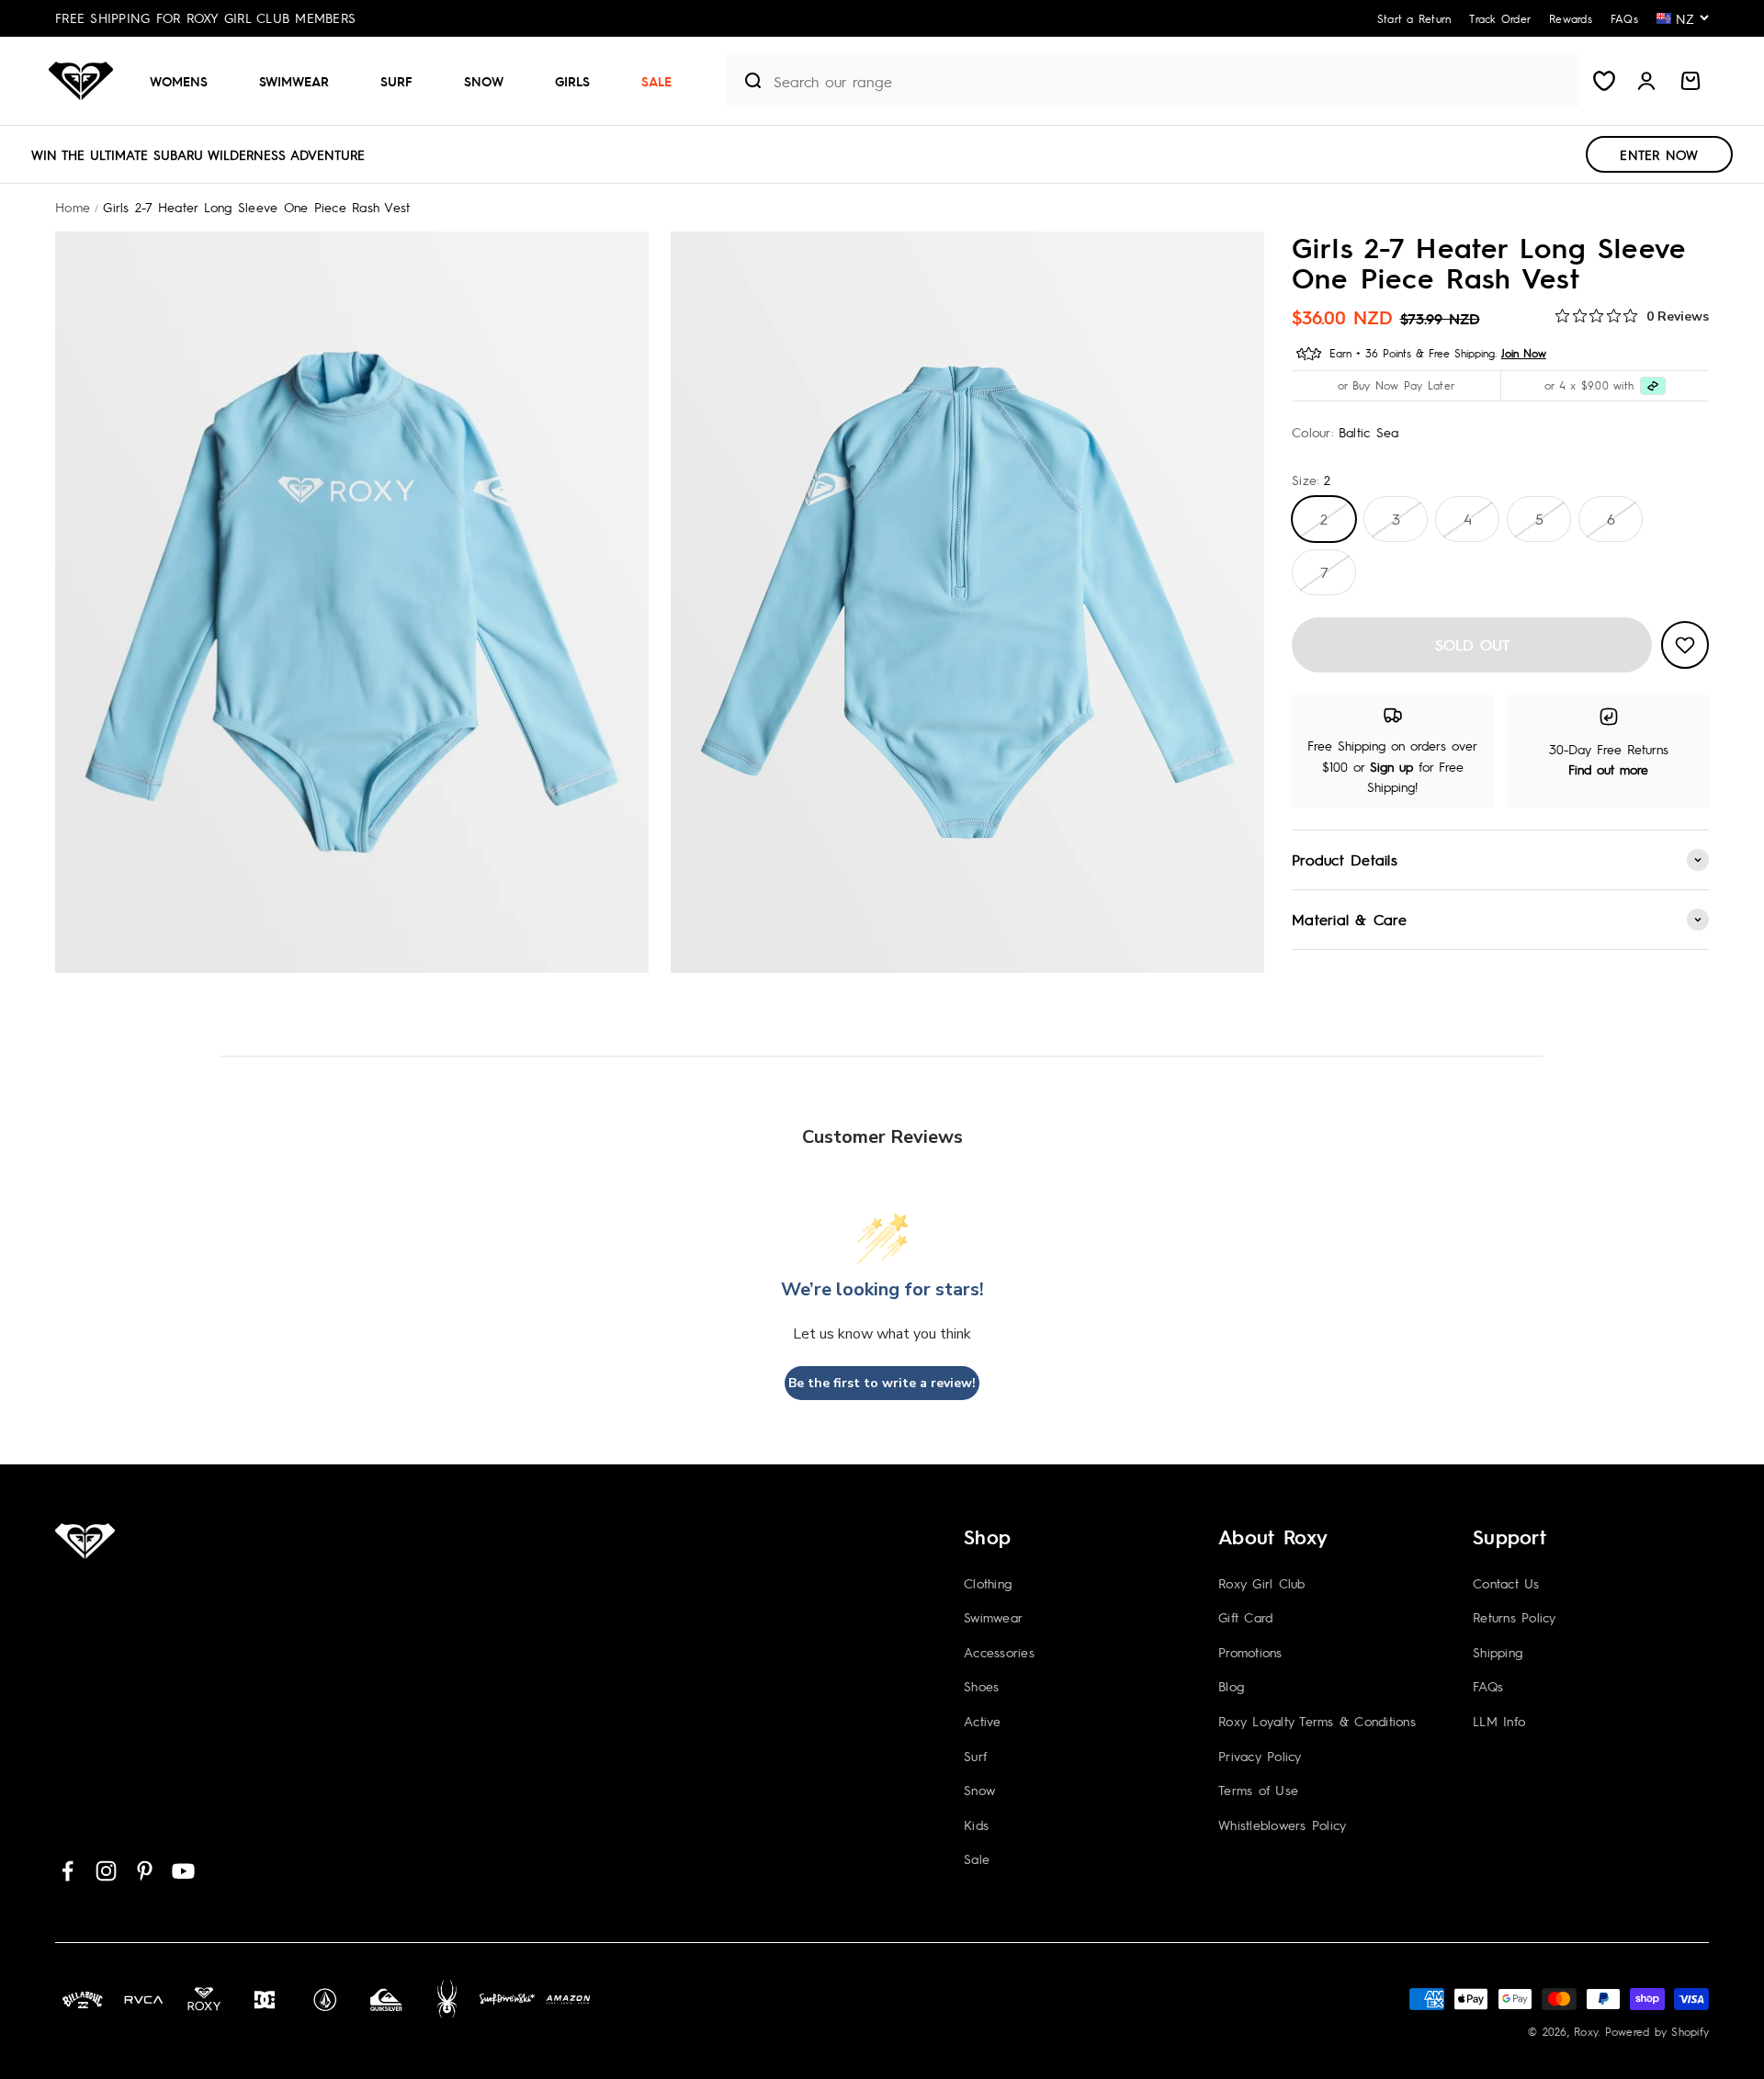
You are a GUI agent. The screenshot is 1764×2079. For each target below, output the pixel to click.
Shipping (1498, 1652)
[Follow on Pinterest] (145, 1871)
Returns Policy (1515, 1617)
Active (983, 1721)
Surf (396, 81)
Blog (1231, 1686)
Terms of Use (1258, 1790)
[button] (186, 81)
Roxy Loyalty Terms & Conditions (1317, 1721)
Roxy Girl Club (1262, 1583)
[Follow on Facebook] (68, 1871)
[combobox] (1172, 81)
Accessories (999, 1652)
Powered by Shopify (1657, 2031)
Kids (976, 1825)
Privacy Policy (1260, 1756)
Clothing (988, 1583)
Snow (484, 81)
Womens (179, 81)
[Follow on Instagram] (106, 1871)
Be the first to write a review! (882, 1383)
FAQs (1488, 1686)
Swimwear (294, 81)
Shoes (981, 1686)
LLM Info (1499, 1721)
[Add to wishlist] (1685, 645)
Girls (572, 81)
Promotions (1250, 1652)
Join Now (1524, 353)
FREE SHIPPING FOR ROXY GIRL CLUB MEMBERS (205, 17)
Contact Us (1506, 1583)
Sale (656, 81)
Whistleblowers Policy (1282, 1825)
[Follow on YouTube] (183, 1871)
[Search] (746, 81)
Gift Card (1245, 1617)
